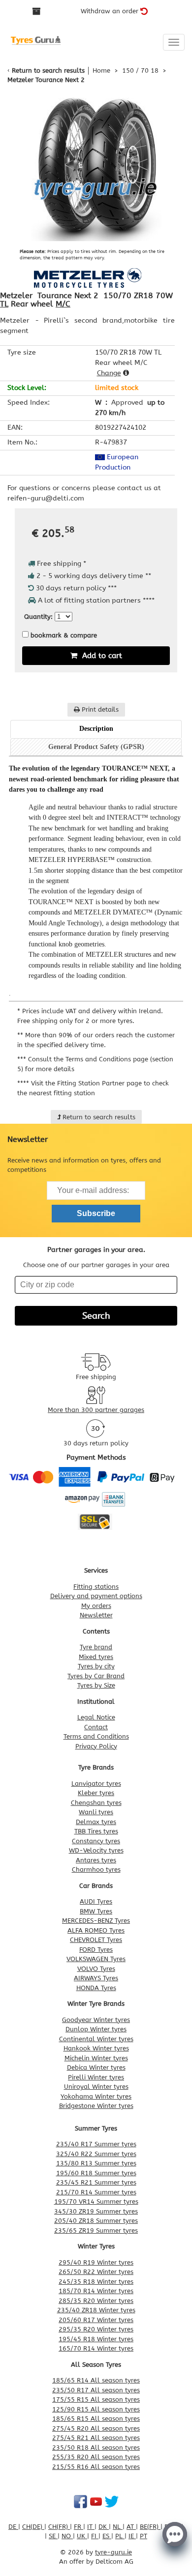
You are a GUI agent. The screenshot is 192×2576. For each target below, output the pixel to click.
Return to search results (48, 70)
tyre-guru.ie (113, 2552)
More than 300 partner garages (96, 1410)
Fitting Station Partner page (99, 1083)
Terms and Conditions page (107, 1059)
